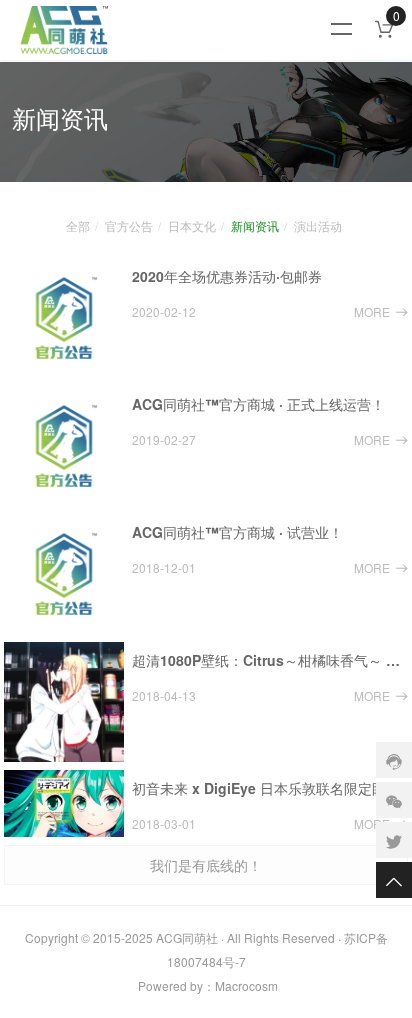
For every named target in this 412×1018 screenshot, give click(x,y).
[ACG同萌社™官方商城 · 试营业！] (64, 574)
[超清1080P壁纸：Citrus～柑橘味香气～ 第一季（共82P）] (64, 702)
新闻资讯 (255, 225)
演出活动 (318, 225)
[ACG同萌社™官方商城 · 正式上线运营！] (64, 446)
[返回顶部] (394, 880)
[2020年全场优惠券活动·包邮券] (64, 318)
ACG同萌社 (187, 937)
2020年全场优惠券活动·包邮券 (227, 276)
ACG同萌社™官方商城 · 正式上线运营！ (258, 404)
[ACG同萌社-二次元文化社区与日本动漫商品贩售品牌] (180, 30)
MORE (372, 311)
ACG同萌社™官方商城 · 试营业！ (237, 532)
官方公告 (129, 225)
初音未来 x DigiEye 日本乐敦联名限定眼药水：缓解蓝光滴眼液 (270, 788)
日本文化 (192, 225)
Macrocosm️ (246, 985)
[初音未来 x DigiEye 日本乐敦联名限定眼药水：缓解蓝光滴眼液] (64, 803)
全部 (78, 225)
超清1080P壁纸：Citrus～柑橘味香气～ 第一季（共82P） (270, 660)
